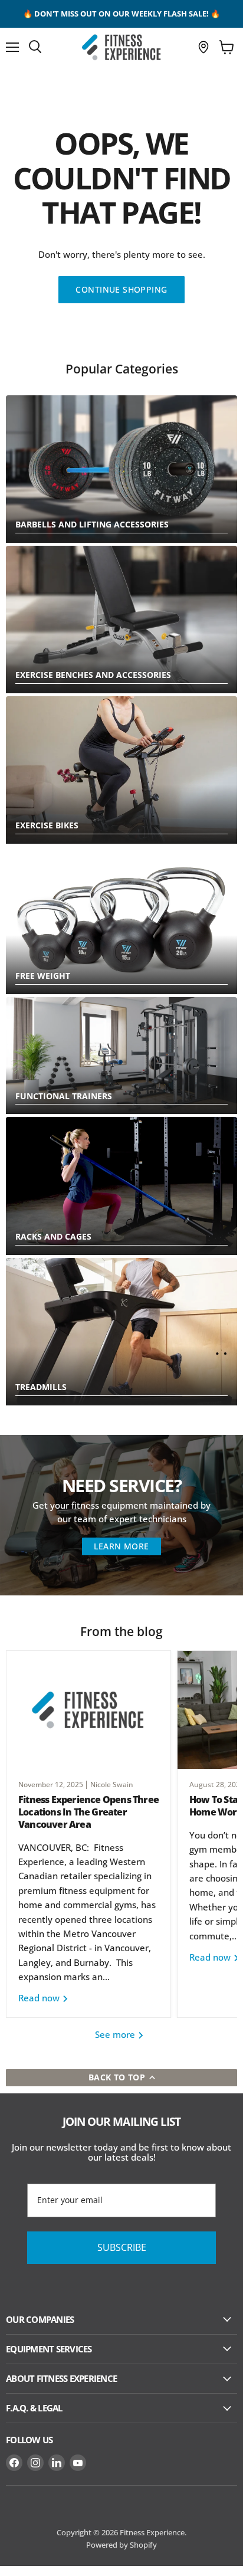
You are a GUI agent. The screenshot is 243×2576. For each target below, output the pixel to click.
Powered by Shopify (121, 2545)
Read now (40, 1998)
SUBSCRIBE (122, 2247)
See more (116, 2034)
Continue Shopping (121, 289)
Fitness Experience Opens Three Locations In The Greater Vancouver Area (88, 1812)
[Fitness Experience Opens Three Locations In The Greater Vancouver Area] (88, 1710)
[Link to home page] (121, 47)
